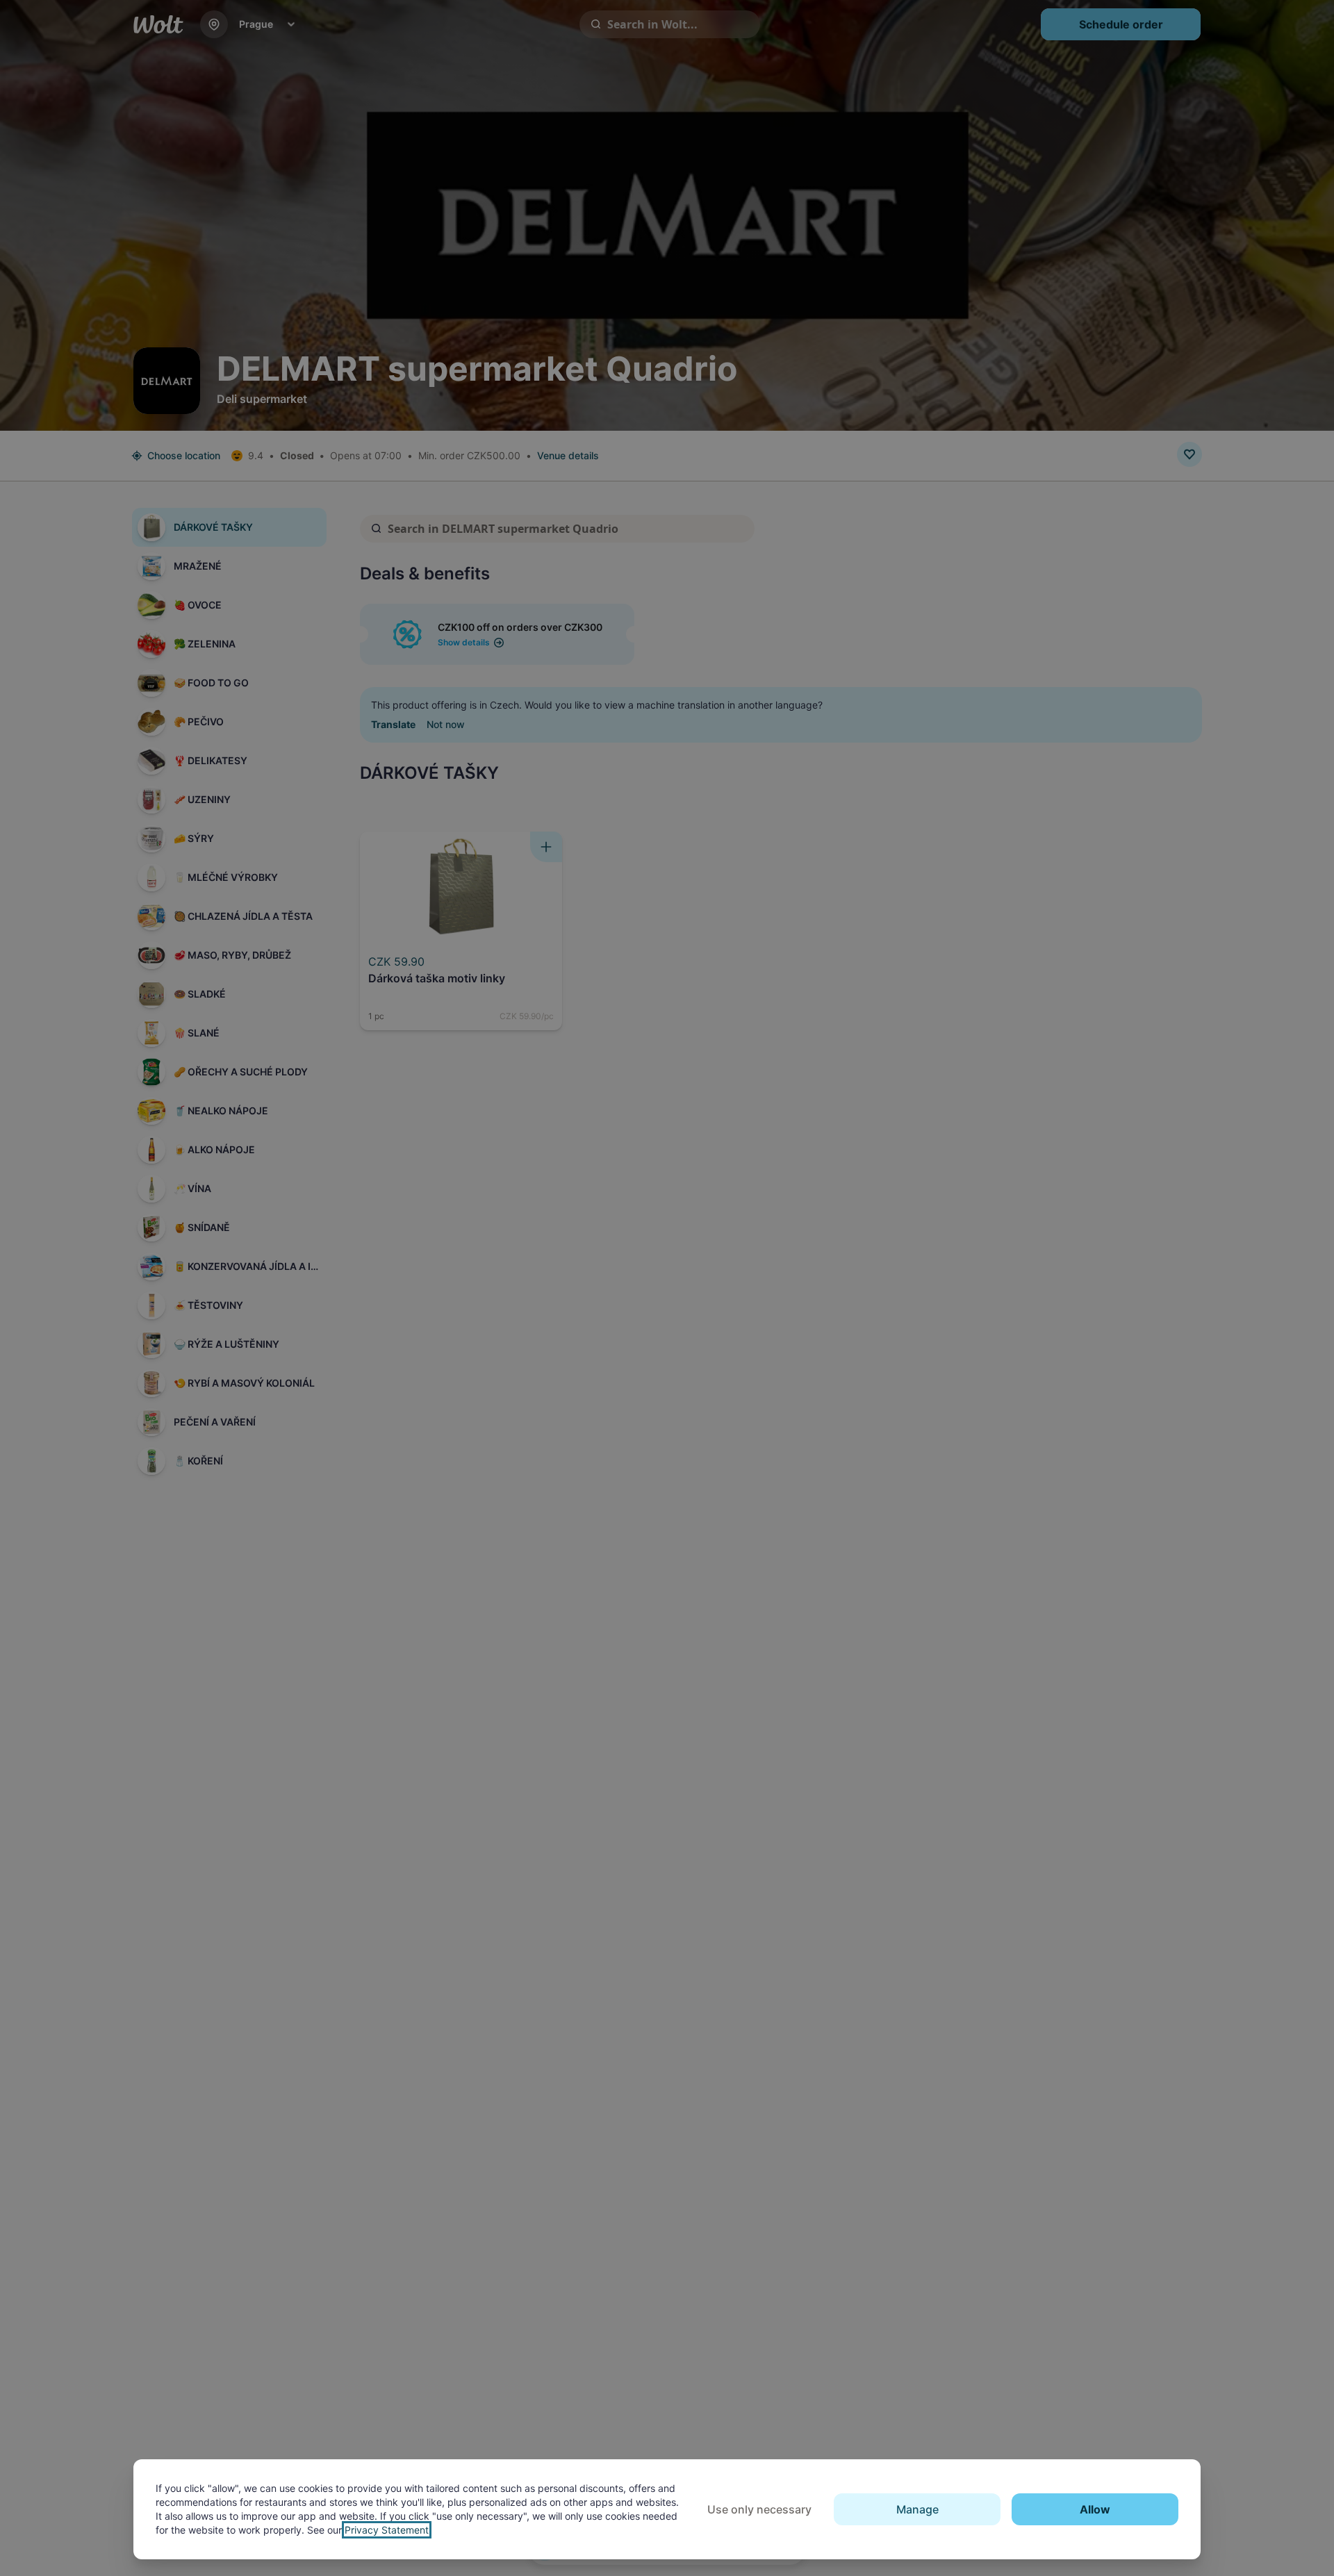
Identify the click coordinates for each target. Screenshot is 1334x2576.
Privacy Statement (387, 2530)
